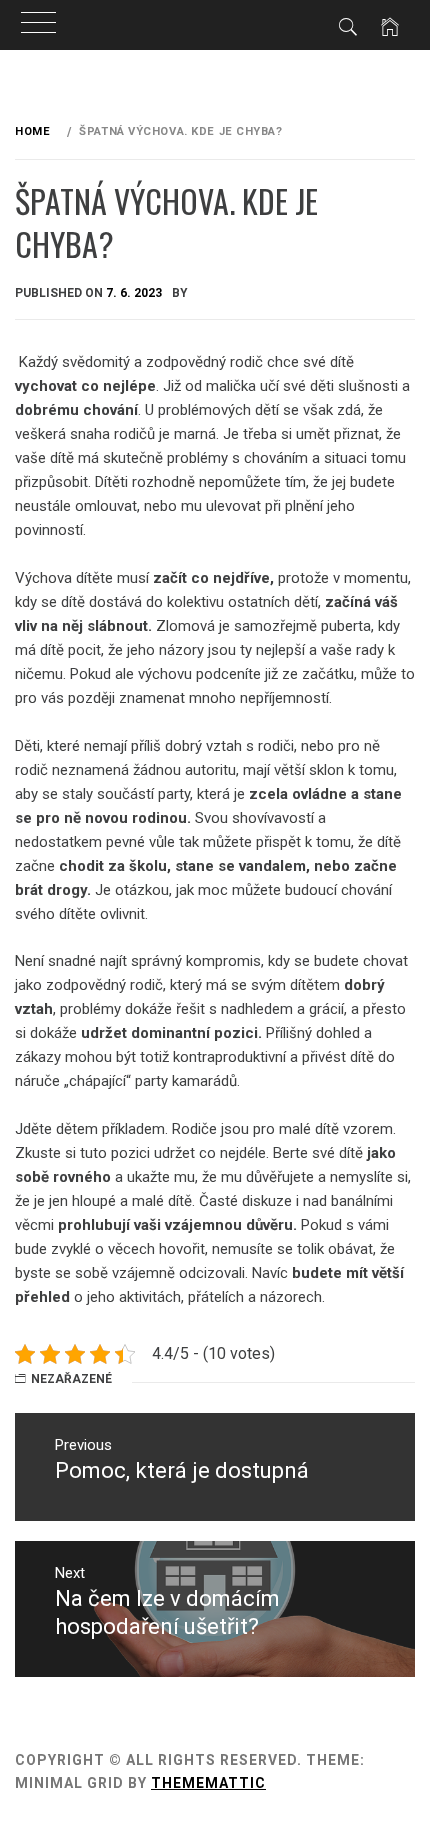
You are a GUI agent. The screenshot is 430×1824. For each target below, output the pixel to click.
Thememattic (208, 1783)
